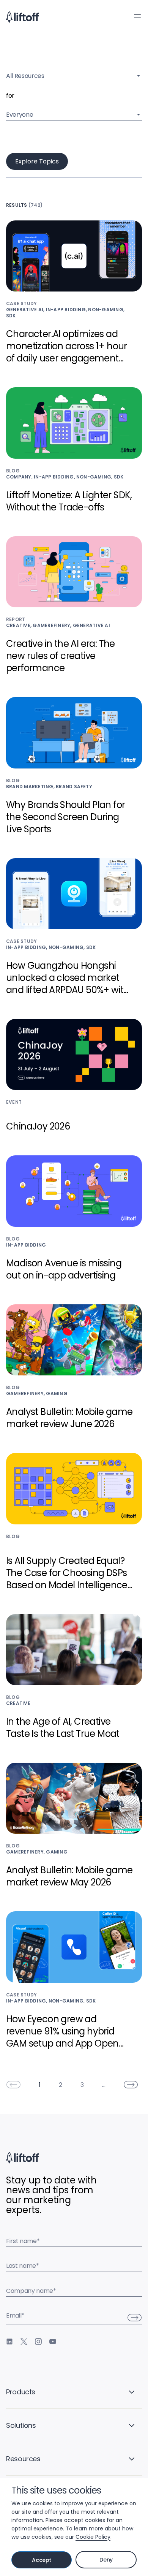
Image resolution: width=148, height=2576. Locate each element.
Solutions (21, 2425)
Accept (42, 2560)
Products (21, 2392)
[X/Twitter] (24, 2342)
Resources (23, 2459)
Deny (106, 2560)
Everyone (20, 115)
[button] (137, 16)
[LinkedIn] (9, 2342)
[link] (13, 2085)
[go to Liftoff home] (22, 17)
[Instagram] (38, 2342)
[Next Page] (131, 2085)
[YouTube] (53, 2342)
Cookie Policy (93, 2537)
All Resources (25, 76)
